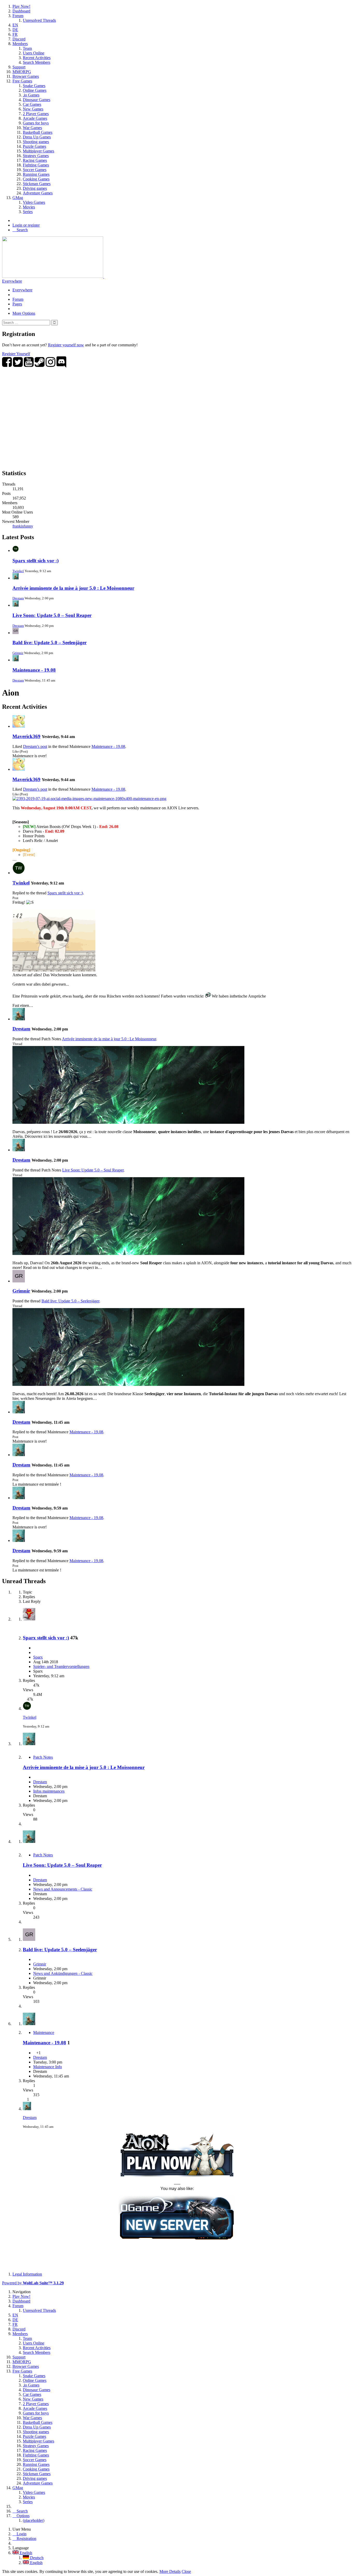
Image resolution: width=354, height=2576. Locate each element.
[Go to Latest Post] (27, 1708)
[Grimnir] (19, 1281)
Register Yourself (16, 354)
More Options (24, 313)
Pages (17, 304)
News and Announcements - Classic (63, 1889)
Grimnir (18, 653)
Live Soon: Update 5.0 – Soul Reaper (52, 615)
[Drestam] (19, 1019)
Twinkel (18, 571)
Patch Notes (43, 1757)
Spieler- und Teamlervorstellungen (61, 1666)
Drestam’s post (35, 746)
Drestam (18, 598)
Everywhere (12, 281)
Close (186, 2571)
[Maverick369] (19, 726)
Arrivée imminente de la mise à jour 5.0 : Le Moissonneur (73, 588)
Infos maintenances (49, 1791)
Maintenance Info (48, 2067)
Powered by (33, 2283)
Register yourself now (66, 345)
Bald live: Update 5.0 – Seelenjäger (49, 643)
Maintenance (44, 2033)
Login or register (26, 225)
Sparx (38, 1657)
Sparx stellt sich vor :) (36, 561)
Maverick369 (26, 736)
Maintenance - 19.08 (34, 670)
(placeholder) (34, 2520)
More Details (170, 2571)
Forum (18, 299)
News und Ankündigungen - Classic (63, 1973)
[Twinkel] (19, 873)
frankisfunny (23, 526)
